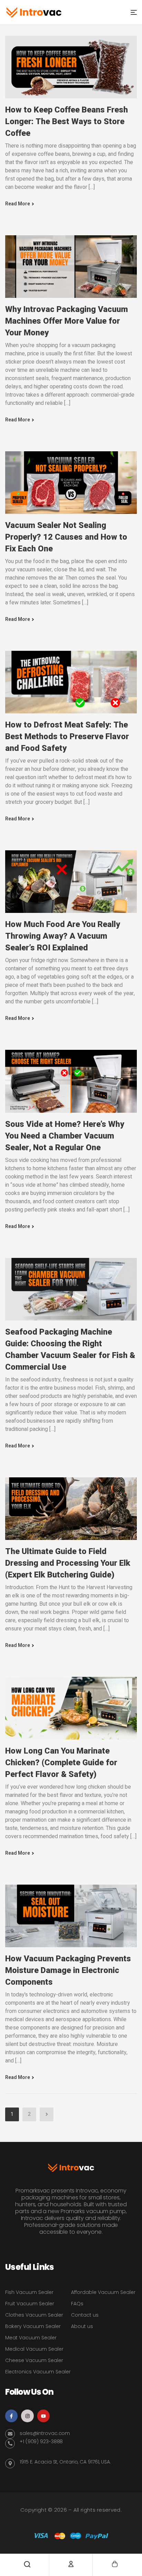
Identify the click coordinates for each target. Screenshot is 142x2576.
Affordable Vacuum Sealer (103, 2292)
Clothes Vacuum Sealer (34, 2315)
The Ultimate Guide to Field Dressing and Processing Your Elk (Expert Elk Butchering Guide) (68, 1563)
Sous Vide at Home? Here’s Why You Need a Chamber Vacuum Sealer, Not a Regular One (65, 1136)
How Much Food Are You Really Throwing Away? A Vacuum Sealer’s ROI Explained (63, 936)
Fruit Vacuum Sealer (30, 2304)
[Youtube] (43, 2416)
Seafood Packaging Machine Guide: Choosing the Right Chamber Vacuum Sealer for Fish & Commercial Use (70, 1350)
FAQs (77, 2304)
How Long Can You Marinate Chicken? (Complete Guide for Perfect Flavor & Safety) (61, 1763)
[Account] (71, 2564)
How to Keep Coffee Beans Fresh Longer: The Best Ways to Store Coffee (67, 122)
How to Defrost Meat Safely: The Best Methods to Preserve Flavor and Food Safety (67, 737)
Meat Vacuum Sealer (31, 2338)
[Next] (47, 2114)
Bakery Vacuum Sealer (33, 2326)
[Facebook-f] (11, 2416)
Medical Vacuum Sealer (34, 2349)
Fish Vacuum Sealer (29, 2292)
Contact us (85, 2315)
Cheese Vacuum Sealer (34, 2360)
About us (82, 2326)
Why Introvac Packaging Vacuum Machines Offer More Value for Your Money (67, 321)
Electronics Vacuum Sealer (38, 2372)
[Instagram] (27, 2416)
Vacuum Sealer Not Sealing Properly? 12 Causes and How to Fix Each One (66, 537)
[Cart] (115, 2564)
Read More (18, 204)
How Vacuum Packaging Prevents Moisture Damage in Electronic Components (68, 1970)
